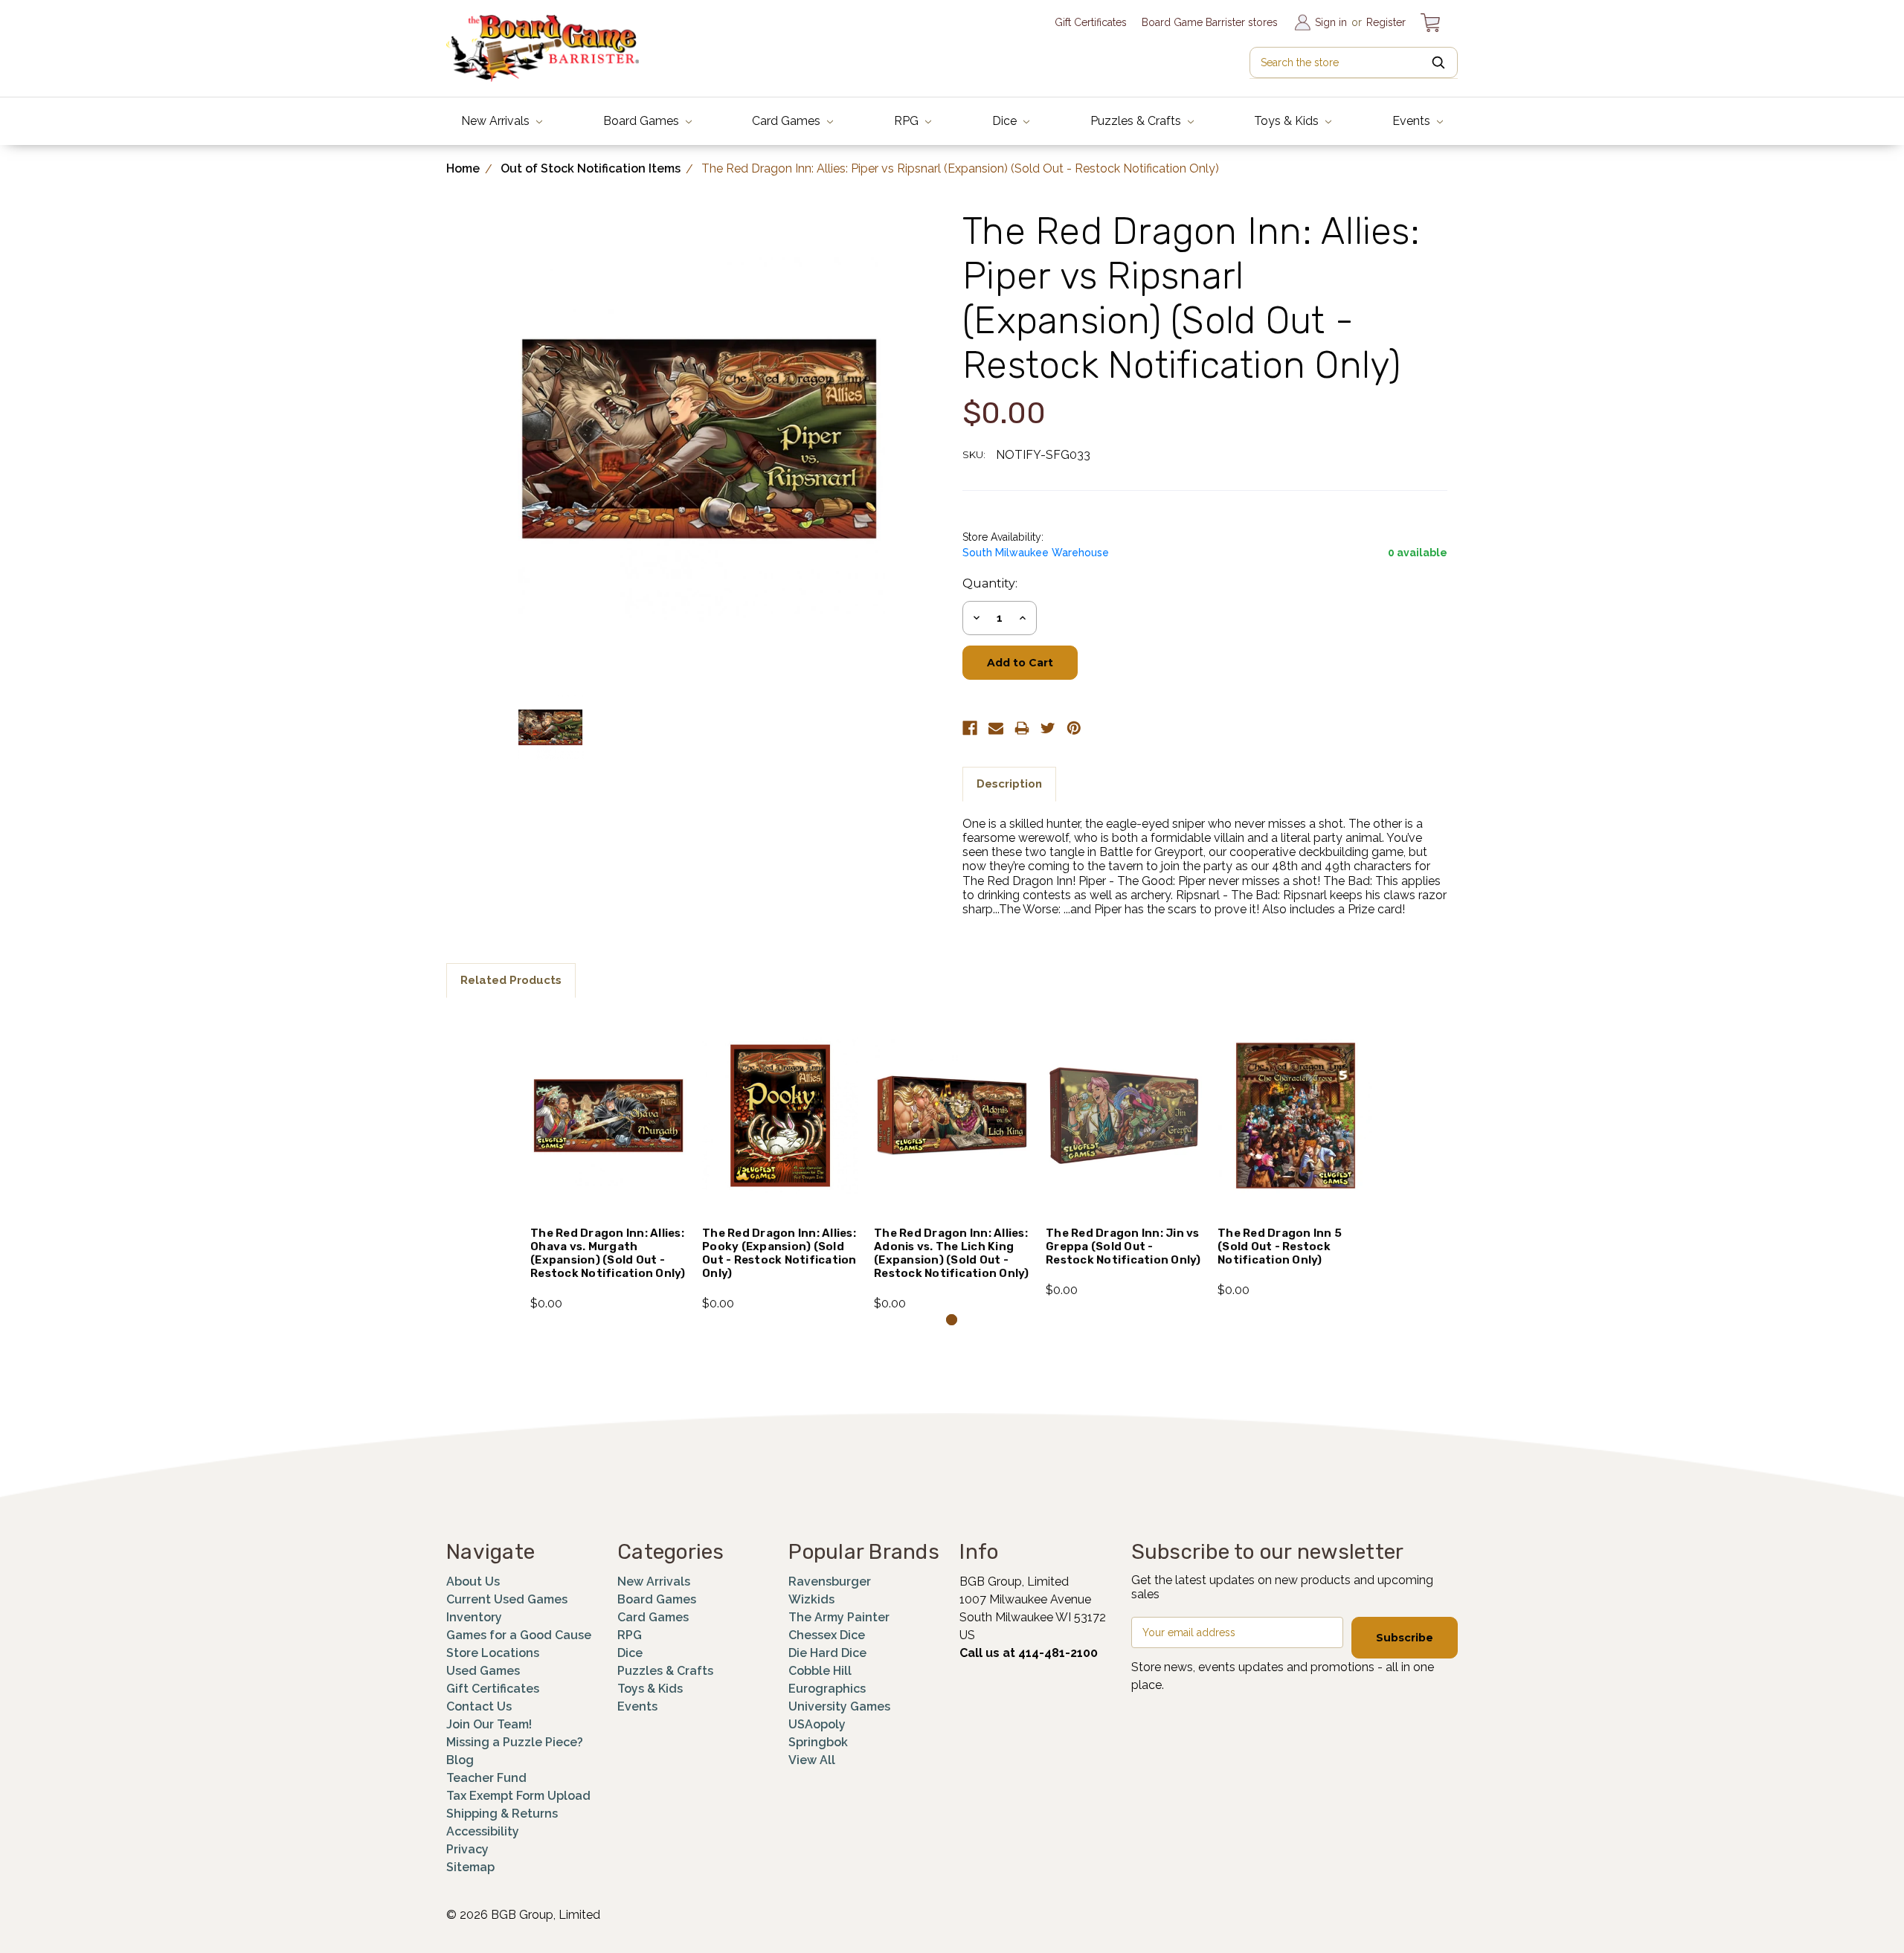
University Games (839, 1706)
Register (1386, 22)
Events (1413, 121)
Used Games (483, 1671)
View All (812, 1760)
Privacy (467, 1849)
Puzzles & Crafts (1137, 121)
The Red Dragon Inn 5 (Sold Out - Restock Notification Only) (1280, 1246)
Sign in (1331, 22)
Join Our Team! (489, 1724)
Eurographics (827, 1689)
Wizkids (811, 1599)
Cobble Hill (820, 1671)
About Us (473, 1582)
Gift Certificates (1091, 22)
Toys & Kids (1288, 121)
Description (1009, 784)
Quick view (609, 1096)
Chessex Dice (827, 1635)
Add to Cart (609, 1136)
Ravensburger (830, 1582)
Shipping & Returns (502, 1814)
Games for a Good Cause (519, 1635)
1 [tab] (952, 1320)
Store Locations (493, 1653)
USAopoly (817, 1724)
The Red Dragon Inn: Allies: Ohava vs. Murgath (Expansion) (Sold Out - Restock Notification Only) (608, 1253)
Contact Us (479, 1706)
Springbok (818, 1742)
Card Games (788, 121)
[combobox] (1354, 62)
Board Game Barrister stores (1210, 22)
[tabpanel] (609, 1163)
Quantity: (990, 583)
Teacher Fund (486, 1778)
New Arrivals (497, 121)
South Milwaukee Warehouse (1036, 553)
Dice (1006, 121)
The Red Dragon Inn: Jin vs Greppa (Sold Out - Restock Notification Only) (1123, 1246)
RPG (908, 121)
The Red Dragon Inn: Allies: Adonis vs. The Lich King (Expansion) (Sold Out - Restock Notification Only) (952, 1253)
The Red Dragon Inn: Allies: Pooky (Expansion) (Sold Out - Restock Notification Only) (779, 1253)
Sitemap (470, 1867)
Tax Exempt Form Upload (518, 1796)
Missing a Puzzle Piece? (515, 1742)
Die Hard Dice (827, 1653)
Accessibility (483, 1831)
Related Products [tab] (511, 980)
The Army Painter (839, 1617)
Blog (460, 1760)
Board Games (643, 121)
